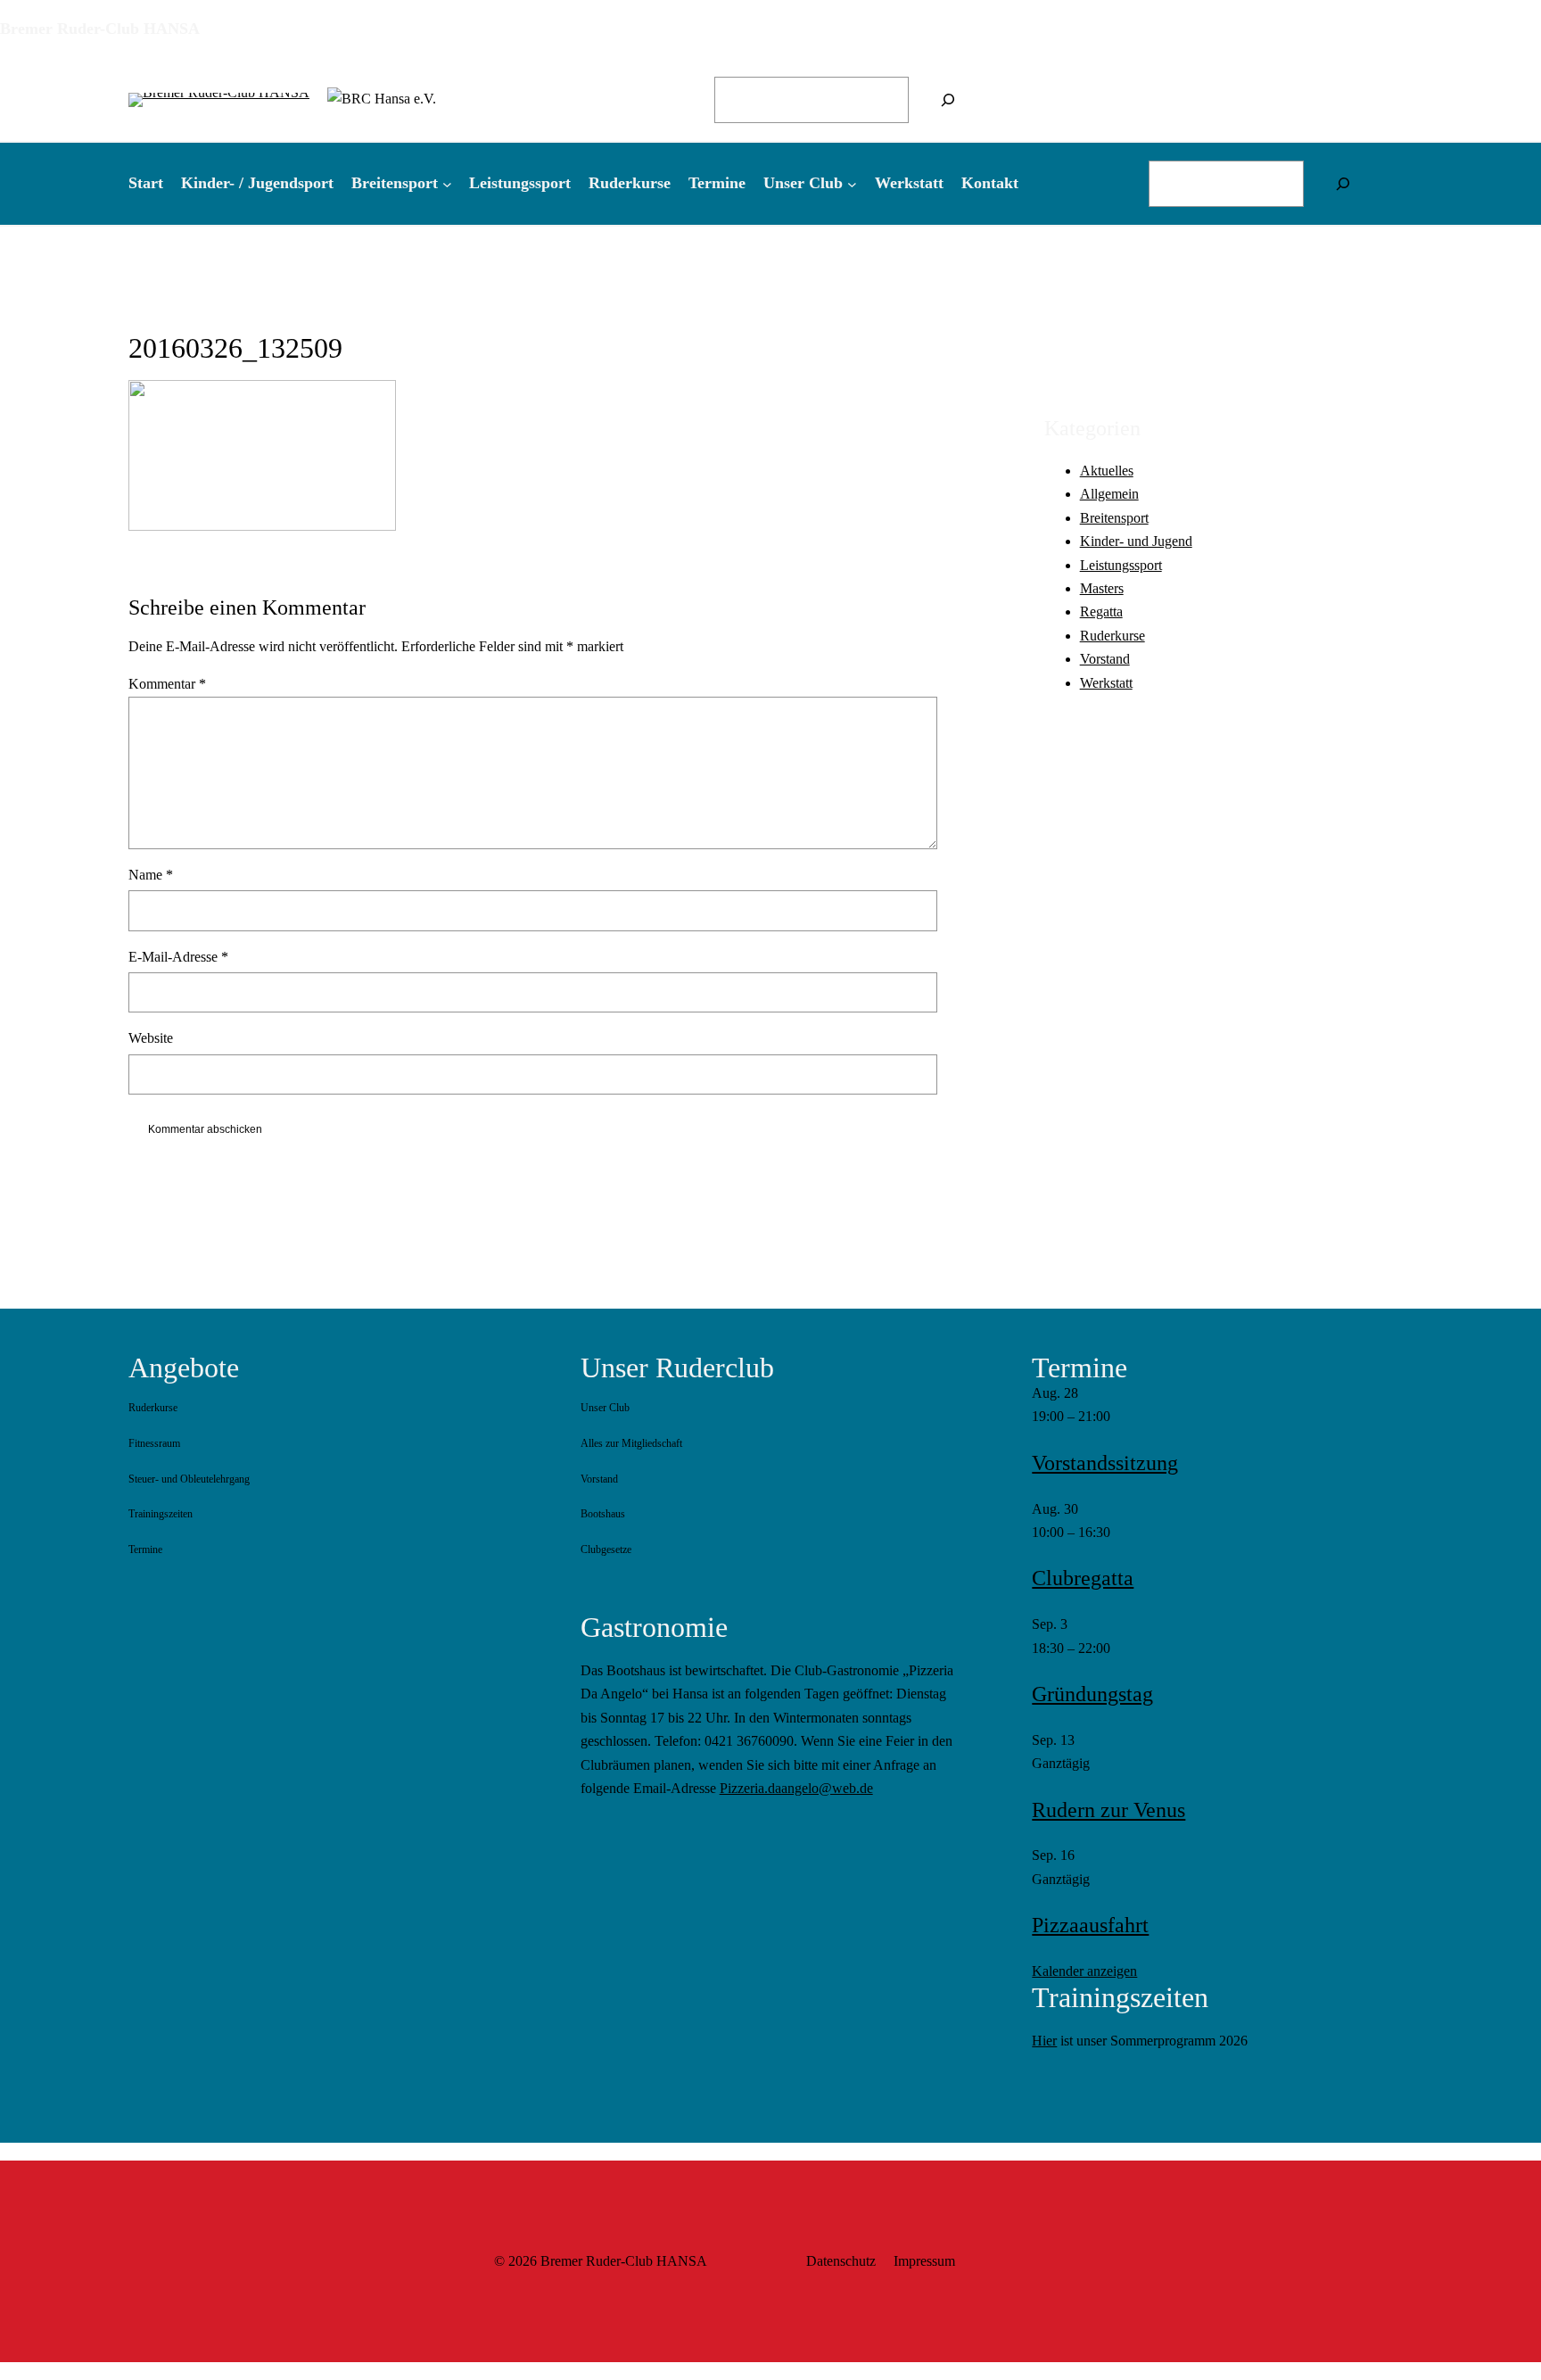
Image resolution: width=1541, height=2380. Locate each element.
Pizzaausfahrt (1090, 1925)
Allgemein (1109, 494)
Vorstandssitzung (1105, 1463)
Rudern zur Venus (1108, 1810)
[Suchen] (948, 100)
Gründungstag (1092, 1694)
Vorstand (1105, 659)
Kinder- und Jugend (1136, 541)
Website (151, 1038)
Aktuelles (1107, 470)
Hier (1044, 2041)
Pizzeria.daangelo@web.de (796, 1788)
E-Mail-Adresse (178, 957)
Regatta (1101, 612)
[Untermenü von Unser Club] (852, 183)
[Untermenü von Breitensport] (447, 183)
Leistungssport (1121, 564)
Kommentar (167, 684)
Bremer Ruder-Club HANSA (100, 29)
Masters (1102, 587)
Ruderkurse (1112, 635)
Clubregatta (1083, 1578)
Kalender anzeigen (1084, 1971)
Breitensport (1114, 517)
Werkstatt (1106, 682)
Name (151, 875)
